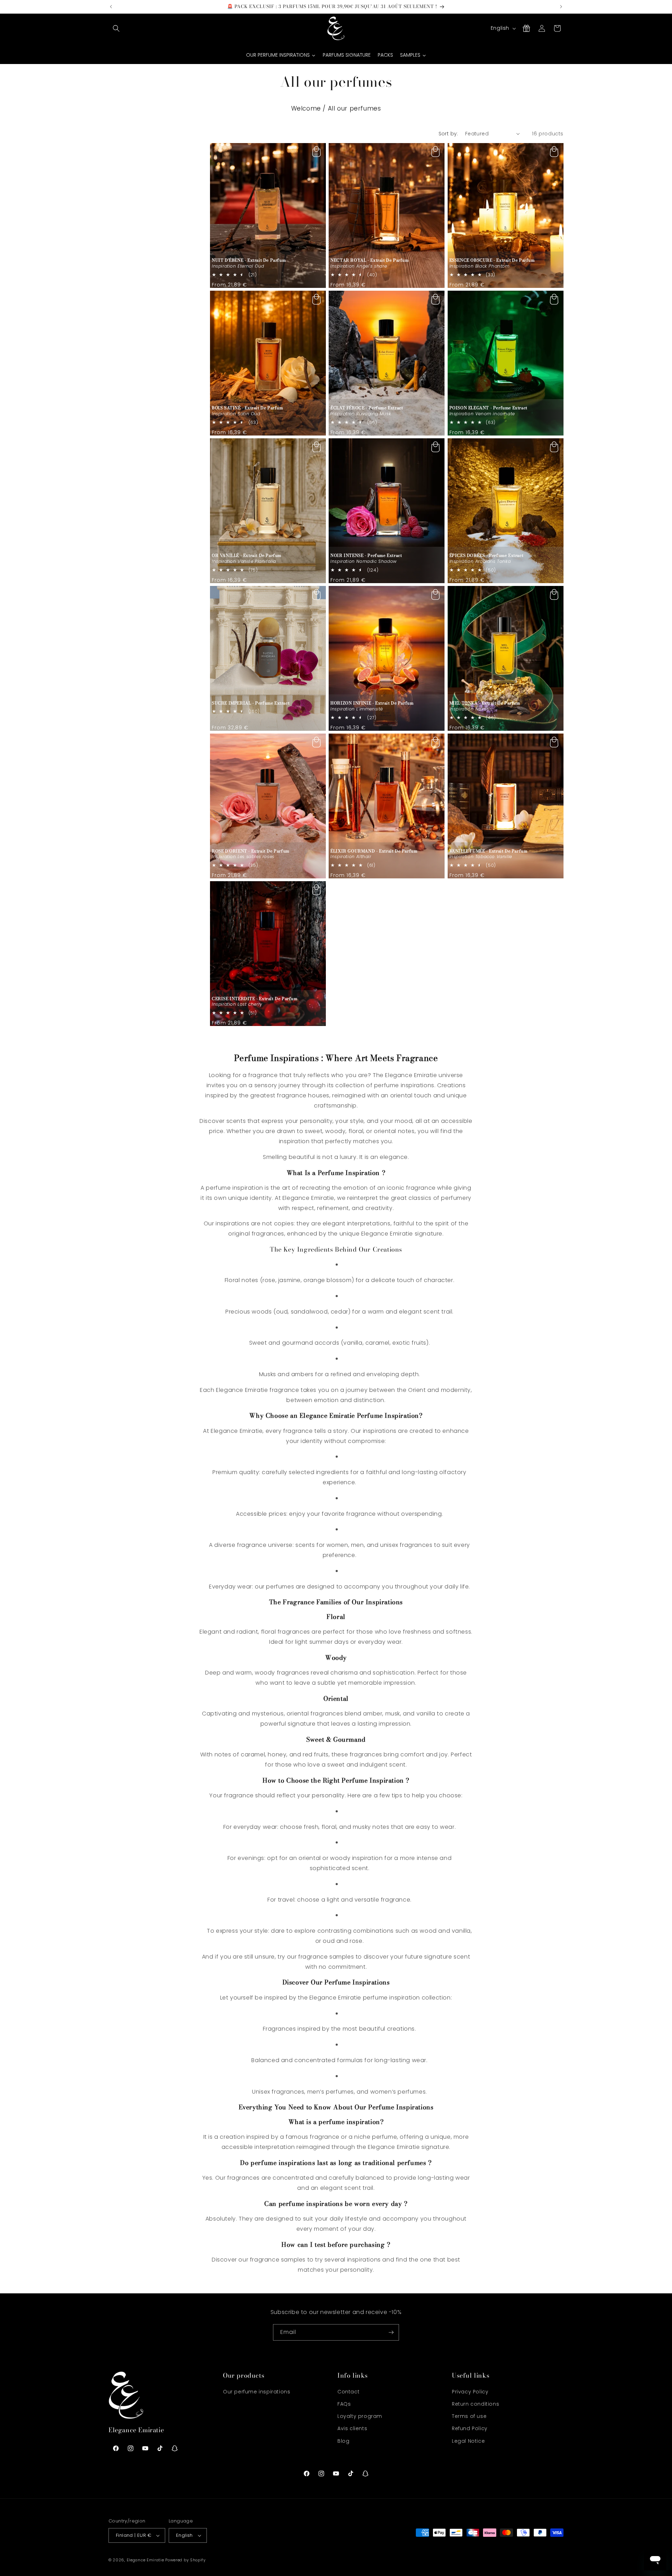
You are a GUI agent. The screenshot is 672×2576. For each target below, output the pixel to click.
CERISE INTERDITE (255, 999)
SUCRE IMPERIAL (251, 703)
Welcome (306, 108)
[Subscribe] (391, 2332)
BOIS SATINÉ (247, 408)
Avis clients (352, 2428)
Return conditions (475, 2404)
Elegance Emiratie (145, 2560)
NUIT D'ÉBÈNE (249, 260)
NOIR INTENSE (366, 555)
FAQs (344, 2404)
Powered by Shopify (185, 2560)
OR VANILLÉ (247, 555)
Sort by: (448, 134)
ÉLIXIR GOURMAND (374, 851)
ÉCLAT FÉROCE (367, 408)
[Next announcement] (561, 7)
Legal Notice (468, 2441)
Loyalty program (360, 2416)
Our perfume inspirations (257, 2392)
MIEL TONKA (485, 703)
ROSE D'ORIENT (251, 851)
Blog (343, 2441)
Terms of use (469, 2416)
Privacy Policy (470, 2392)
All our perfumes (355, 108)
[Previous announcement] (111, 7)
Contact (348, 2392)
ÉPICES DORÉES (486, 555)
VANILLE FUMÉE (488, 851)
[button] (116, 28)
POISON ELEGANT (488, 408)
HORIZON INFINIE (372, 703)
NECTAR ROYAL (369, 260)
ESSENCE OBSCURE (492, 260)
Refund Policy (470, 2428)
